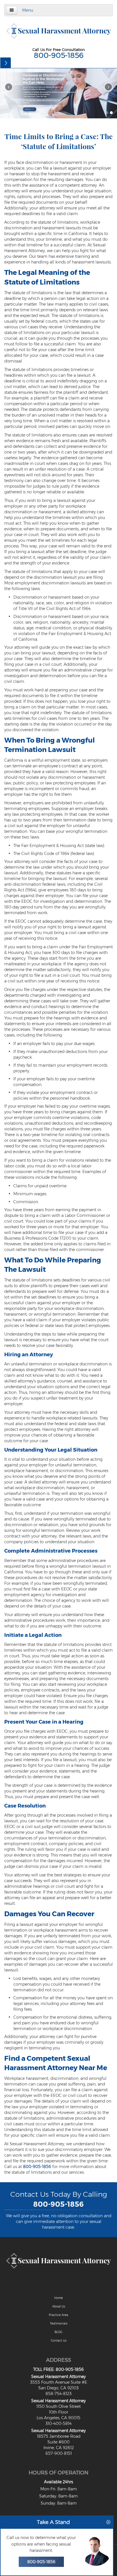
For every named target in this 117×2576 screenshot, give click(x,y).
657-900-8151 (59, 2453)
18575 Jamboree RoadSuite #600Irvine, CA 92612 (59, 2442)
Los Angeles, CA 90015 (58, 2418)
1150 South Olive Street (58, 2406)
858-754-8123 (58, 2394)
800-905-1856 (59, 55)
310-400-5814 (58, 2423)
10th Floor (58, 2412)
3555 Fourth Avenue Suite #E (59, 2382)
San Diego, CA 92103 (58, 2388)
